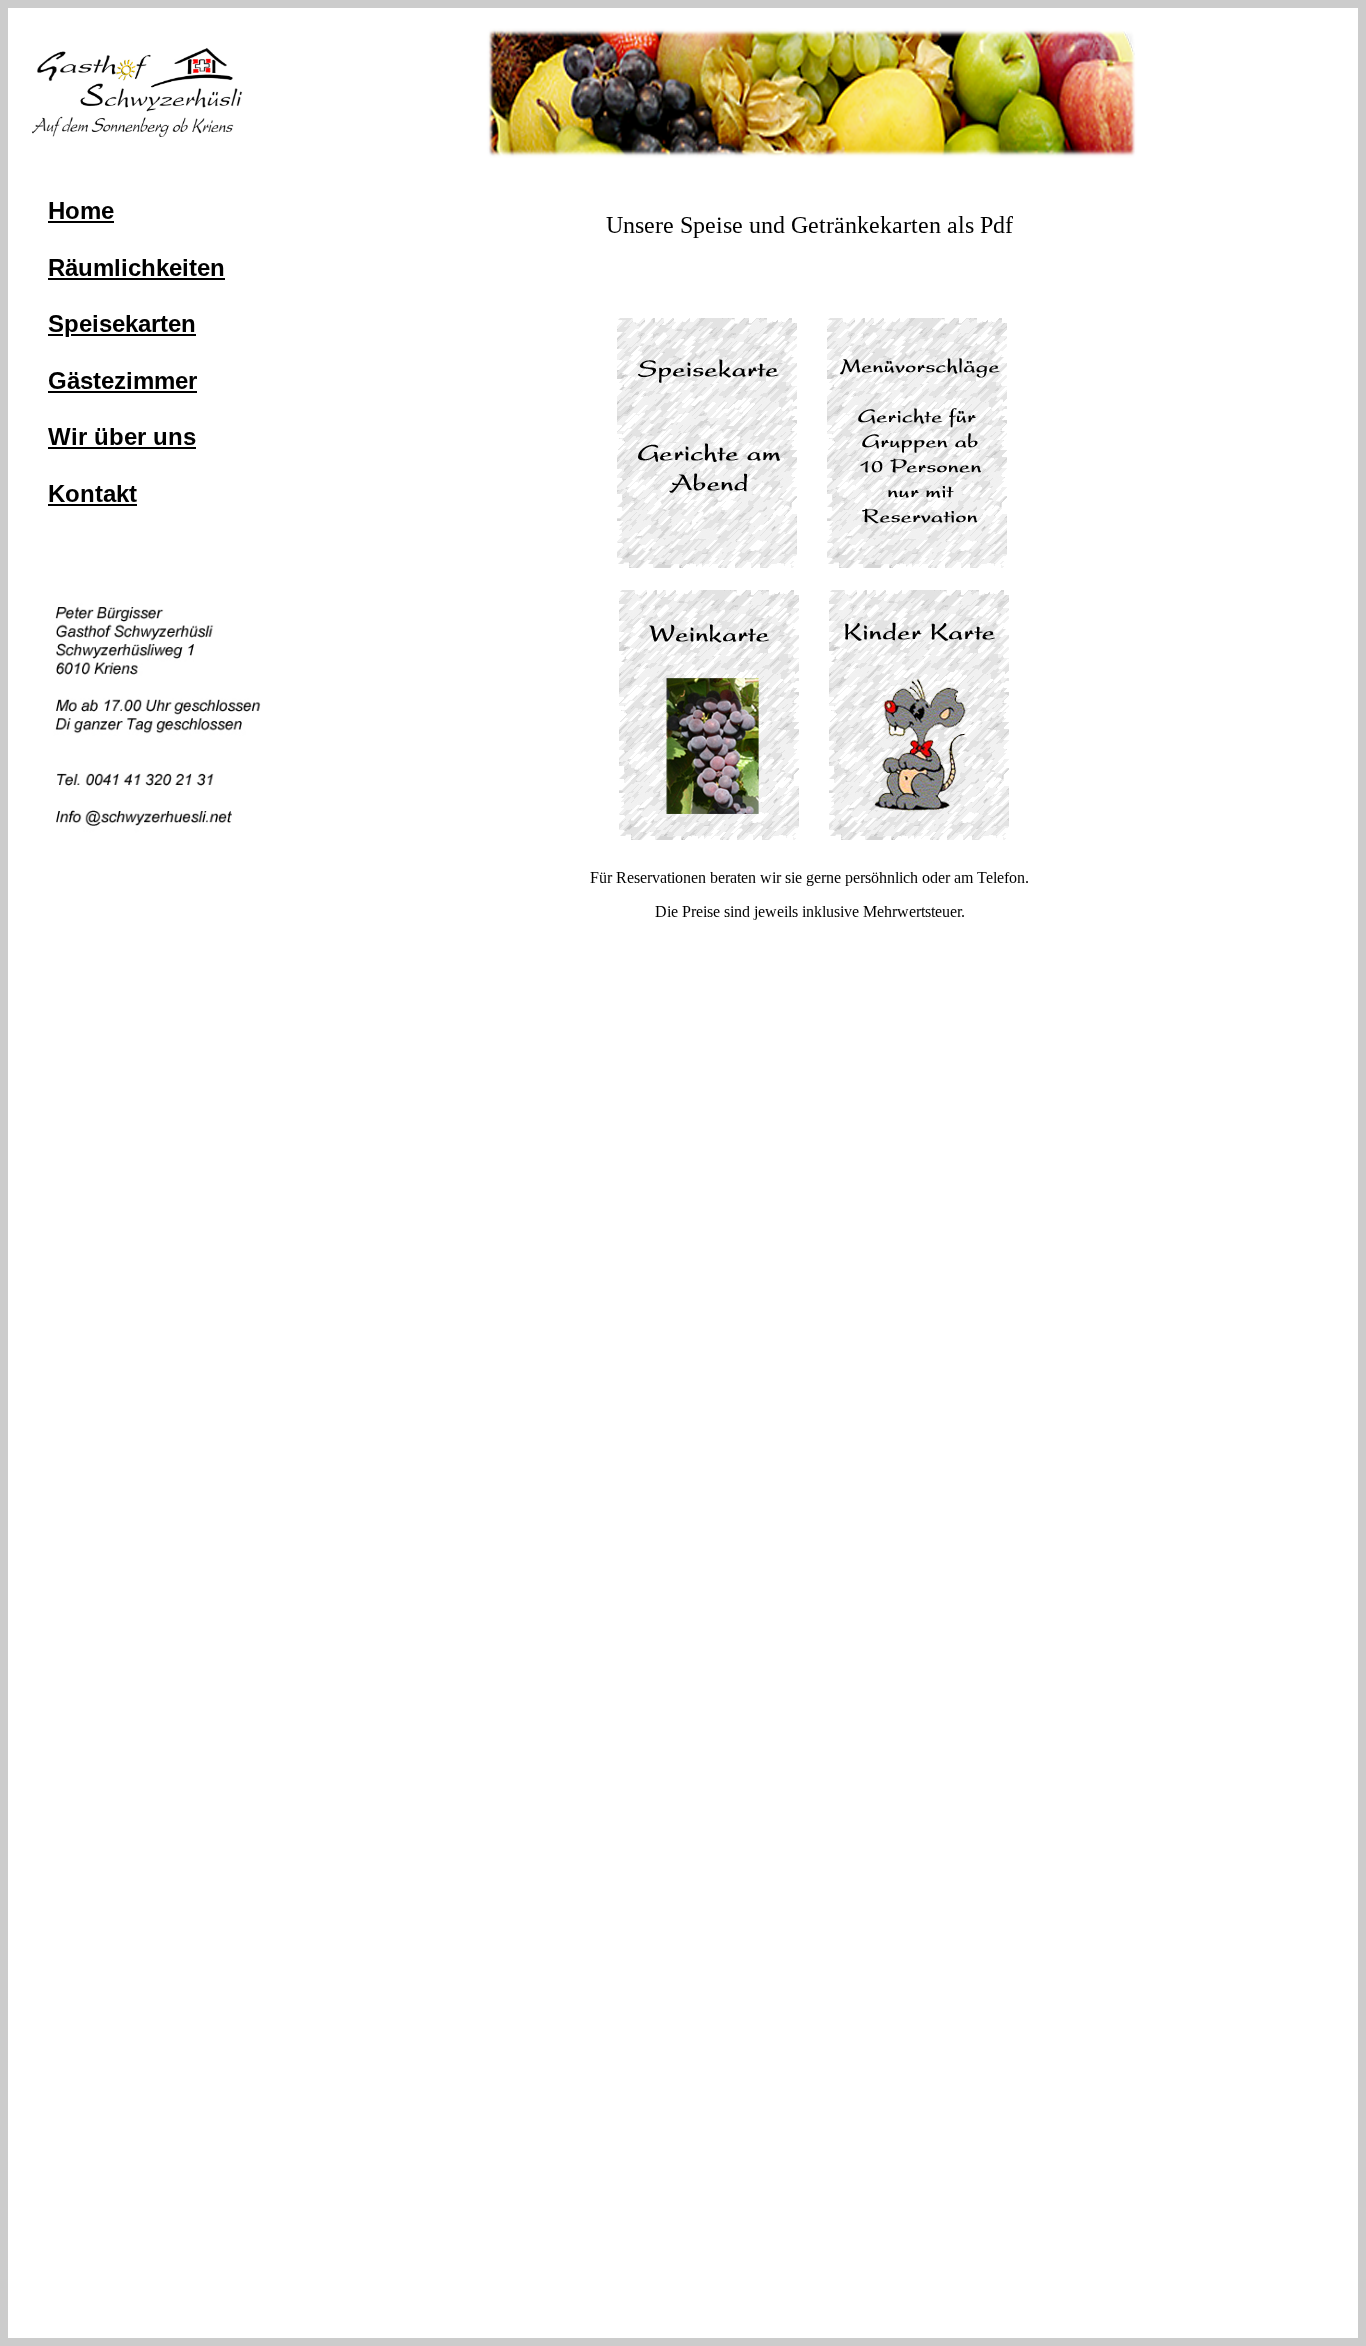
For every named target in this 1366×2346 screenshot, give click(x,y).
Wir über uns (122, 436)
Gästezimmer (122, 380)
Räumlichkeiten (136, 267)
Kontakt (92, 493)
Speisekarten (122, 323)
